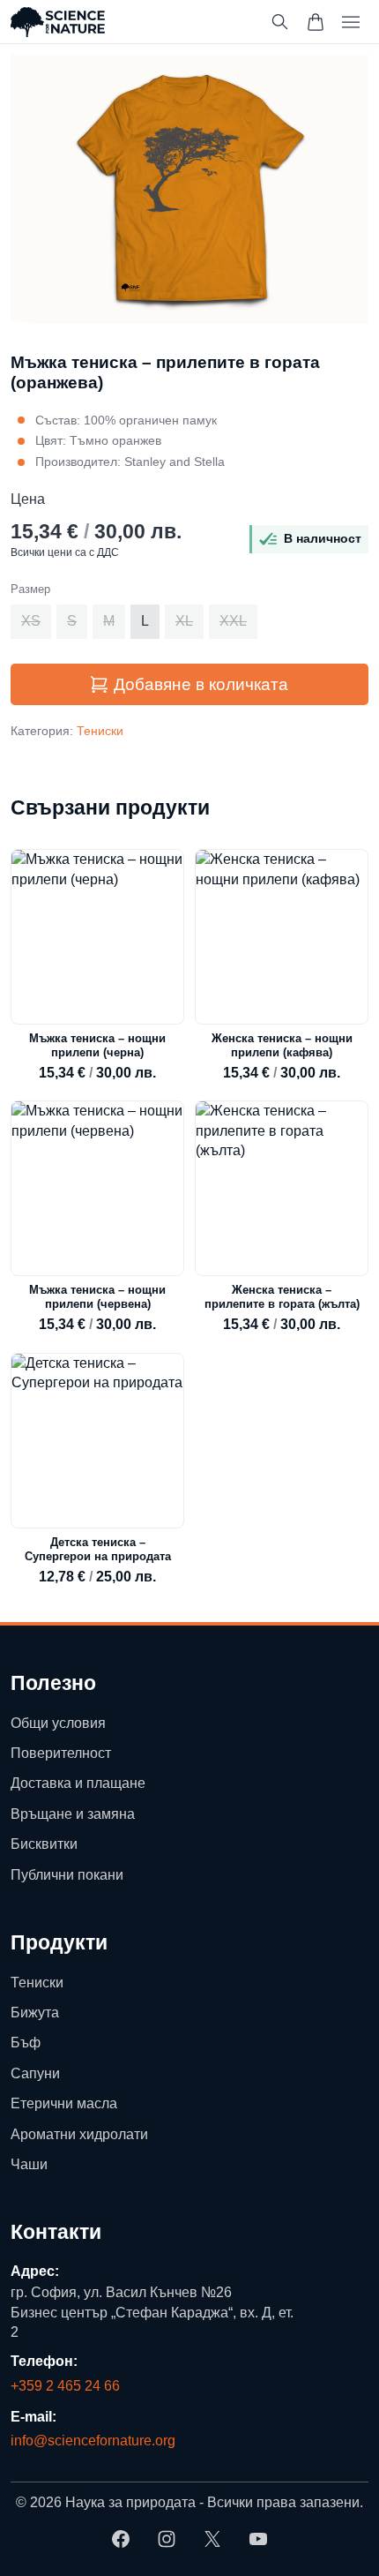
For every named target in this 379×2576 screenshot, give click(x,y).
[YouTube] (258, 2539)
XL (184, 621)
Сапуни (35, 2073)
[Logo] (58, 22)
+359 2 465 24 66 (65, 2386)
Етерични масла (64, 2103)
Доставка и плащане (78, 1784)
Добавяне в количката (201, 684)
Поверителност (61, 1753)
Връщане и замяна (73, 1814)
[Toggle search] (280, 22)
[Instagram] (167, 2539)
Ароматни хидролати (79, 2134)
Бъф (26, 2043)
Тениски (100, 731)
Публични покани (67, 1875)
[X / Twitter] (212, 2539)
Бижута (35, 2013)
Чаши (29, 2164)
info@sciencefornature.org (93, 2441)
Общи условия (58, 1723)
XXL (233, 621)
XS (31, 621)
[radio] (31, 621)
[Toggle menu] (351, 22)
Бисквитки (44, 1844)
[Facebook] (121, 2539)
